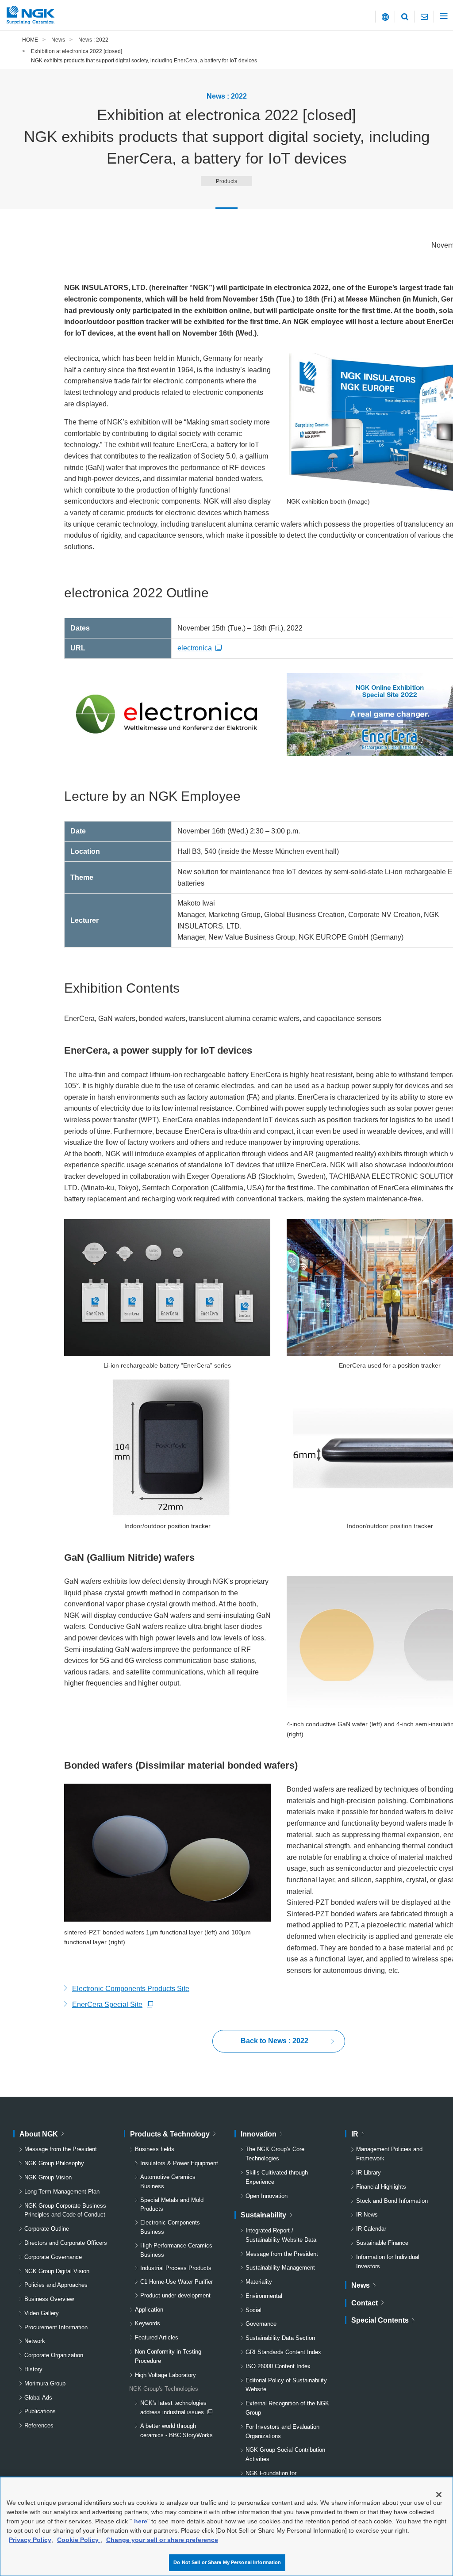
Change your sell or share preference (162, 2540)
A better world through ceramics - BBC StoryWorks (177, 2431)
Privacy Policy (30, 2540)
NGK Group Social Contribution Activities (285, 2454)
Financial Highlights (381, 2187)
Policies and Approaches (56, 2285)
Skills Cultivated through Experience (277, 2177)
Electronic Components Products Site (131, 1989)
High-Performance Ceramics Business (176, 2250)
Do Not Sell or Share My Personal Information (227, 2562)
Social (253, 2310)
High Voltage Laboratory (165, 2375)
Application (149, 2310)
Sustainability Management (280, 2268)
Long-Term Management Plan (62, 2192)
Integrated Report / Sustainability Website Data (281, 2235)
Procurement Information (56, 2327)
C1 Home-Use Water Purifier (177, 2282)
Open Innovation (267, 2196)
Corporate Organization (54, 2355)
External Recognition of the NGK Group (287, 2408)
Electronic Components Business (170, 2227)
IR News (367, 2215)
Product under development (175, 2295)
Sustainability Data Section (280, 2338)
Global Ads (38, 2398)
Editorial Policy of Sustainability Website (286, 2385)
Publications (40, 2411)
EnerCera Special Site (107, 2006)
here (141, 2521)
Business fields (155, 2149)
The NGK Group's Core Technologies (275, 2154)
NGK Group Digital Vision (57, 2271)
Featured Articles (157, 2337)
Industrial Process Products (176, 2268)
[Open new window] (167, 715)
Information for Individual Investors (388, 2262)
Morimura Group (45, 2383)
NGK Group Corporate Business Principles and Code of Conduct (65, 2210)
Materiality (259, 2282)
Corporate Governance (53, 2257)
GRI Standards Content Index (283, 2352)
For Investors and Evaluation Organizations (282, 2431)
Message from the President (61, 2149)
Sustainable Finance (382, 2243)
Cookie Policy (79, 2540)
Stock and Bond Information (392, 2201)
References (39, 2425)
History (33, 2369)
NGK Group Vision (48, 2177)
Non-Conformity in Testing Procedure (168, 2356)
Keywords (148, 2323)
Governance (261, 2324)
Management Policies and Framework (389, 2154)
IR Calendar (371, 2229)
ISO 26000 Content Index (278, 2366)
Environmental (264, 2296)
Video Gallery (42, 2313)
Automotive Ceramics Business (168, 2182)
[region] (226, 2526)
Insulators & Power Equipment (179, 2163)
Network (35, 2341)
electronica (201, 648)
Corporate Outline (47, 2229)
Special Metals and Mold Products (172, 2205)
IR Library (369, 2173)
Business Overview (49, 2299)
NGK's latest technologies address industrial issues (173, 2408)
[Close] (439, 2495)
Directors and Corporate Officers (66, 2243)
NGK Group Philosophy (54, 2163)
